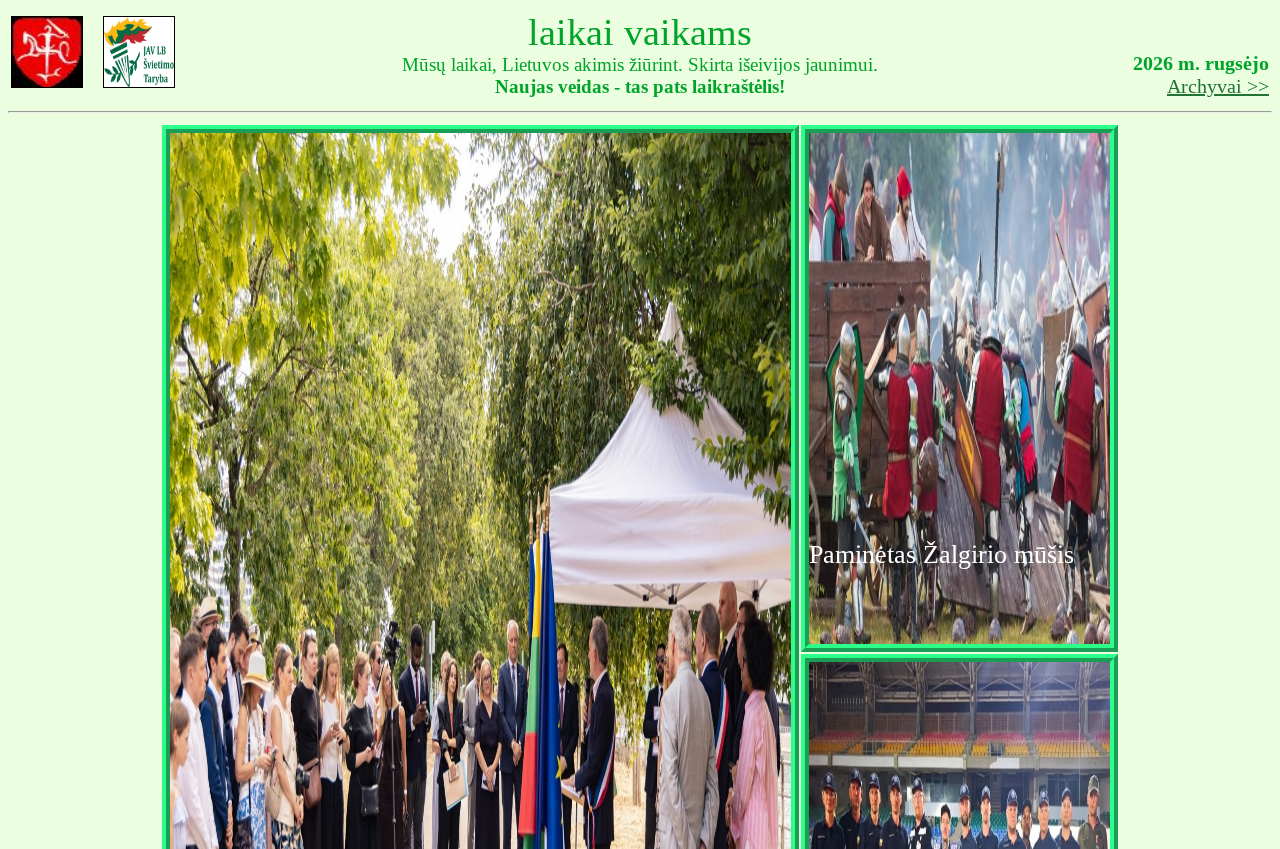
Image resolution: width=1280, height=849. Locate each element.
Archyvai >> (1218, 86)
